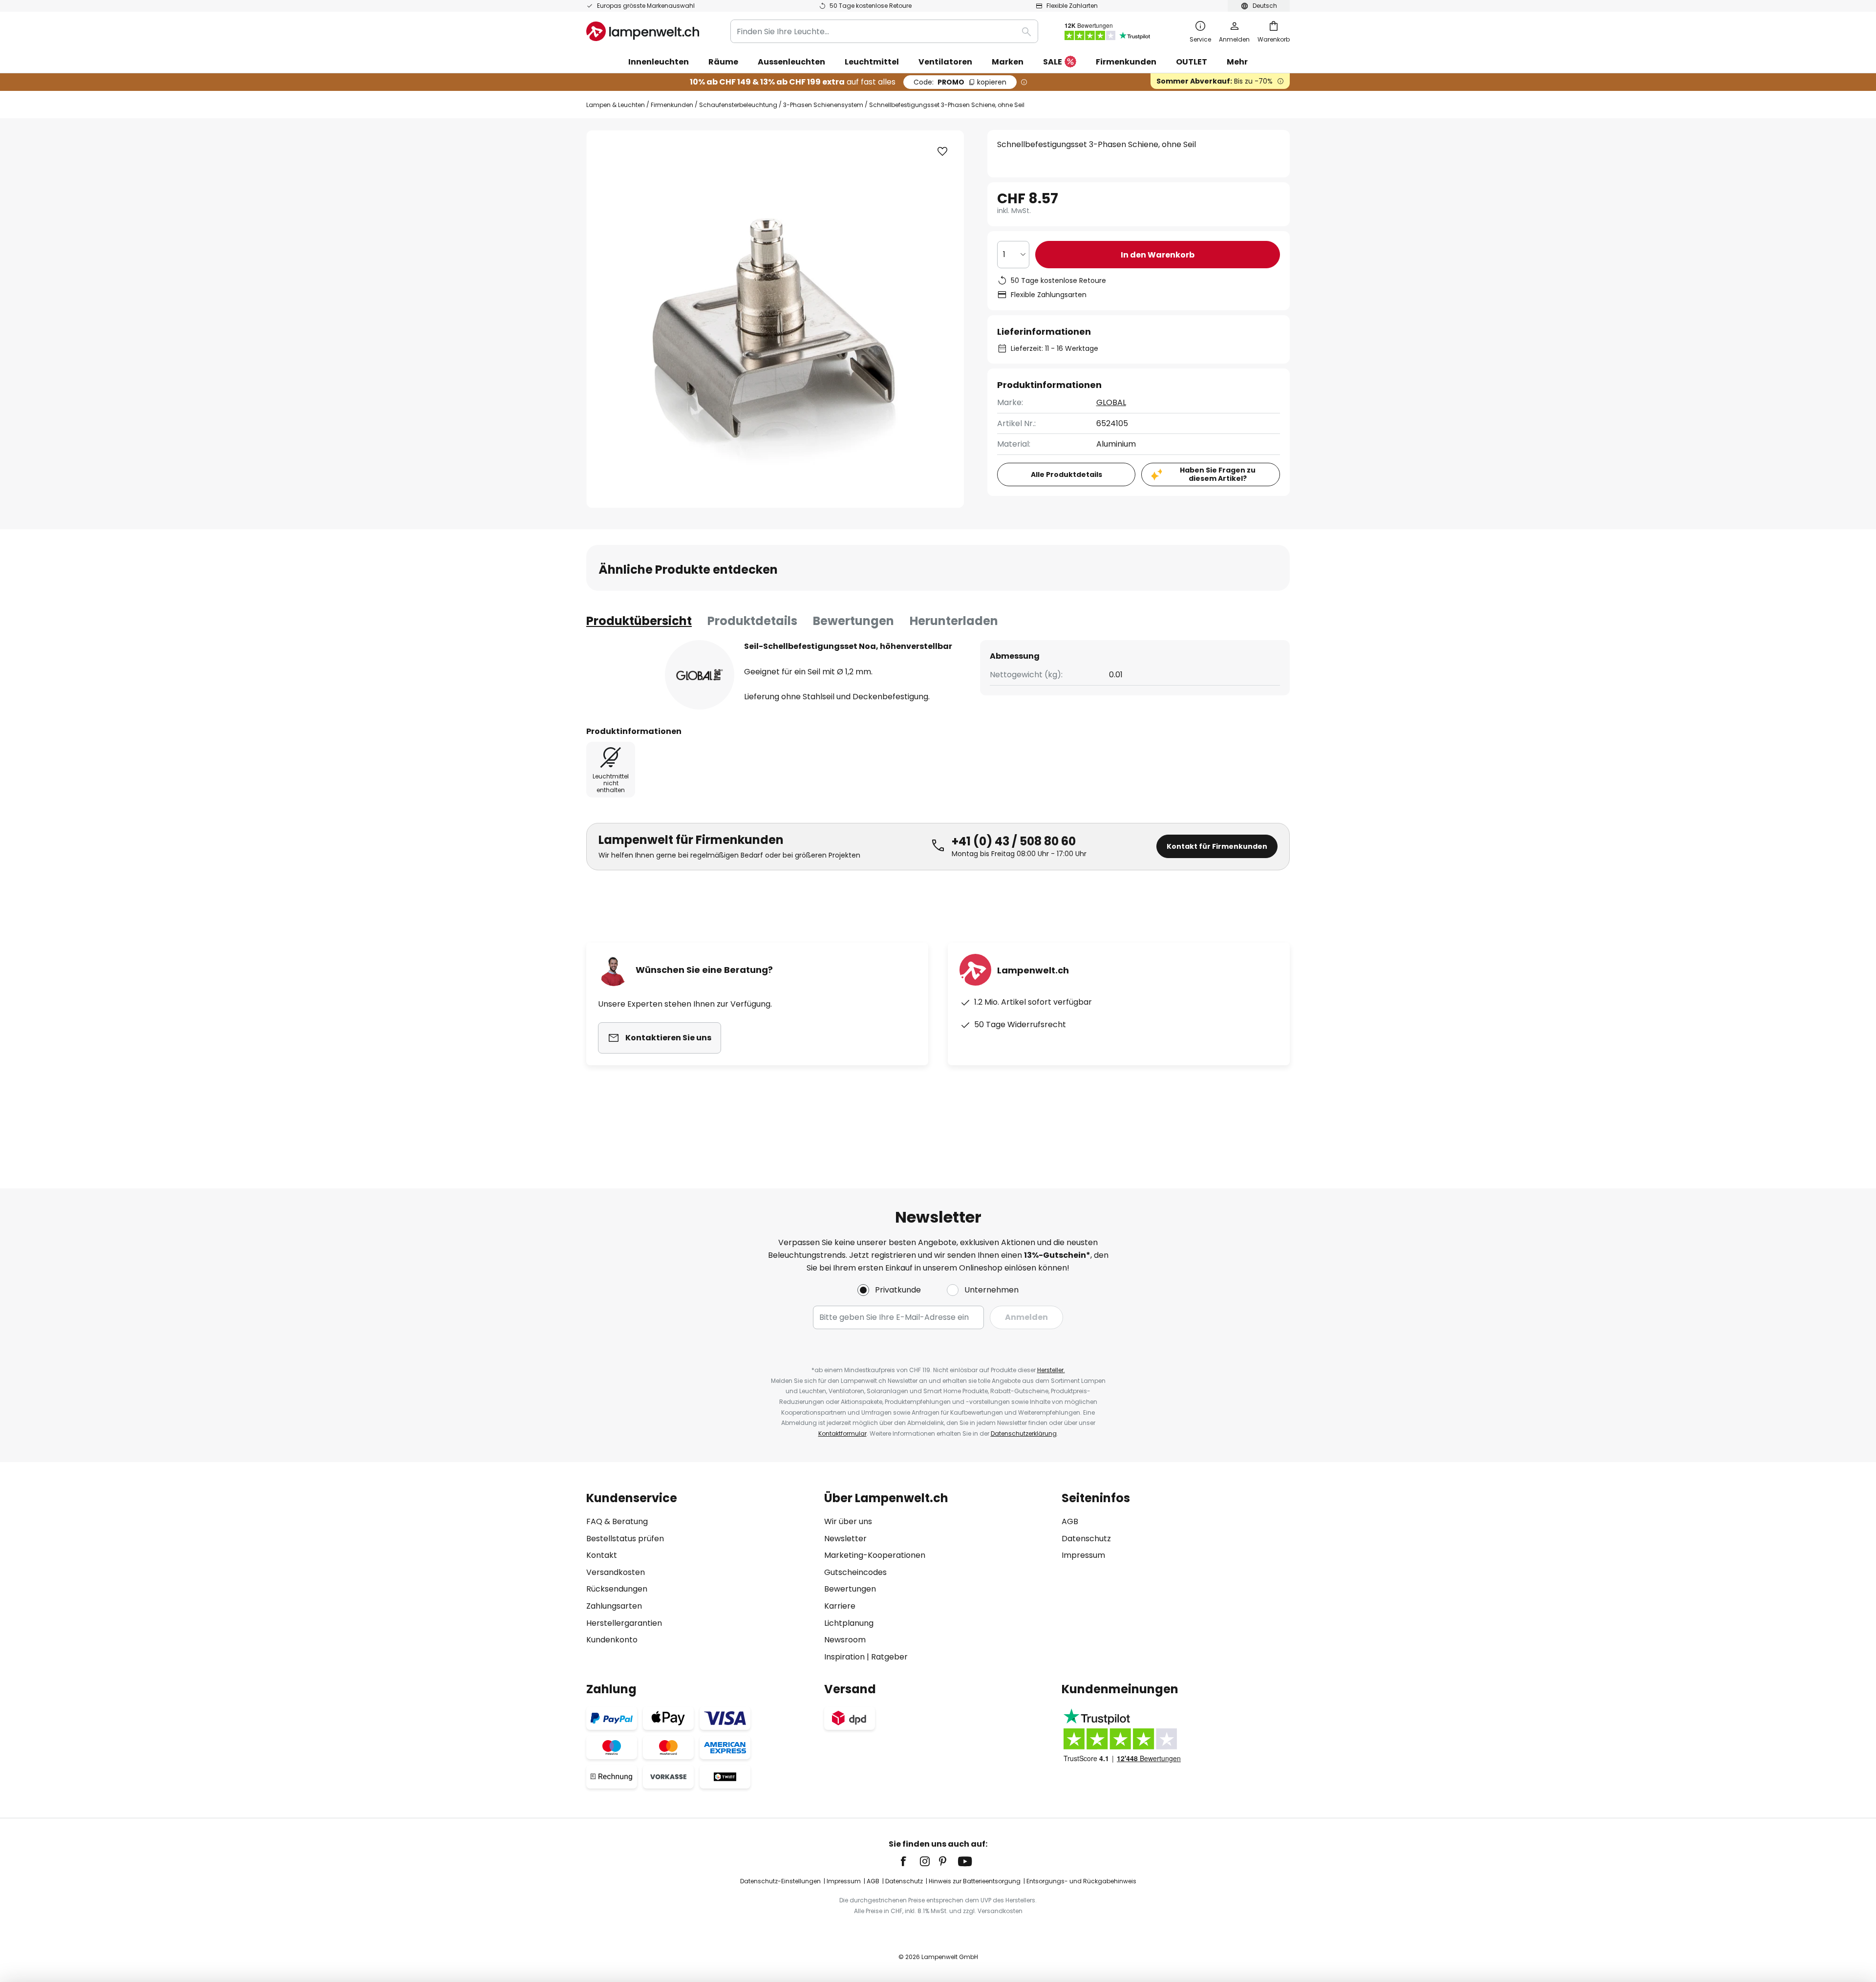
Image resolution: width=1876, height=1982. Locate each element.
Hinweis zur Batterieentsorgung (975, 1881)
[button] (942, 151)
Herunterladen (954, 621)
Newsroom (845, 1640)
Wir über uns (848, 1521)
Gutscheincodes (855, 1572)
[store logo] (643, 31)
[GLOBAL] (700, 675)
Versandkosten (616, 1572)
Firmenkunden (672, 105)
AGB (1070, 1521)
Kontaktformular (842, 1433)
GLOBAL (1111, 402)
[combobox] (884, 31)
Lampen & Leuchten (616, 105)
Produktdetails (752, 621)
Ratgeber (889, 1657)
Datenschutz (1086, 1539)
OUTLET (1192, 62)
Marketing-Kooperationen (875, 1555)
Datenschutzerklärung (1024, 1433)
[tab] (639, 621)
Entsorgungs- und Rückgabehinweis (1081, 1881)
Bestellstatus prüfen (625, 1539)
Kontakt (602, 1555)
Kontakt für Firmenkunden (1217, 846)
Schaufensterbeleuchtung (738, 105)
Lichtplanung (849, 1623)
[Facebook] (910, 1861)
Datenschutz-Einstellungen (780, 1881)
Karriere (840, 1606)
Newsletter (845, 1539)
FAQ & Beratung (617, 1521)
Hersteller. (1051, 1370)
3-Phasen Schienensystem (823, 105)
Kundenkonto (612, 1640)
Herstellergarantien (624, 1623)
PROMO (960, 82)
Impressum (1083, 1555)
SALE (1053, 62)
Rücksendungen (617, 1589)
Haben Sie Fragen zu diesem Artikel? (1218, 474)
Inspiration (844, 1657)
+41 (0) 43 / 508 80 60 (1014, 841)
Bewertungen (853, 621)
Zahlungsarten (614, 1606)
